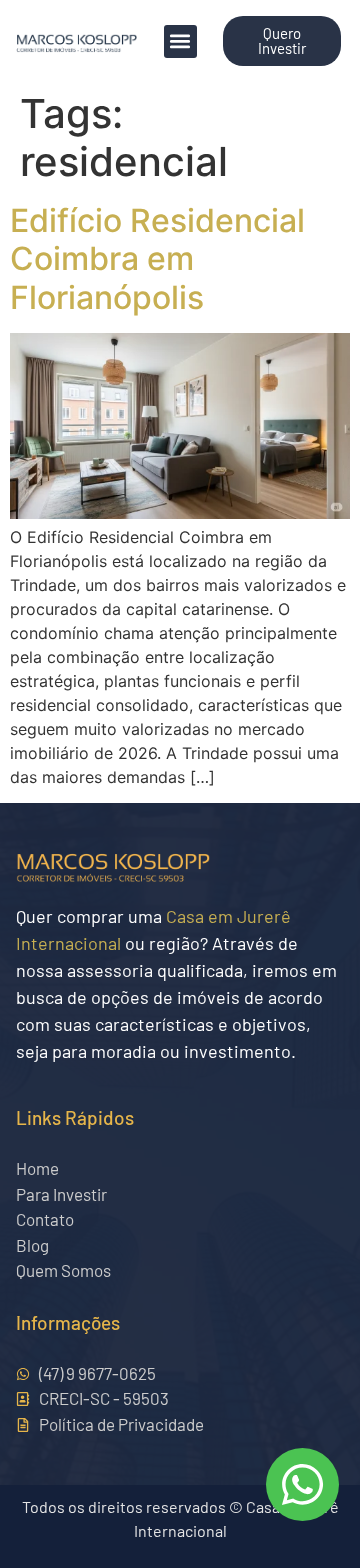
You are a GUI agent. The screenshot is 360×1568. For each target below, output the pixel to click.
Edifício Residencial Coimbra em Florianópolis (157, 259)
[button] (180, 41)
